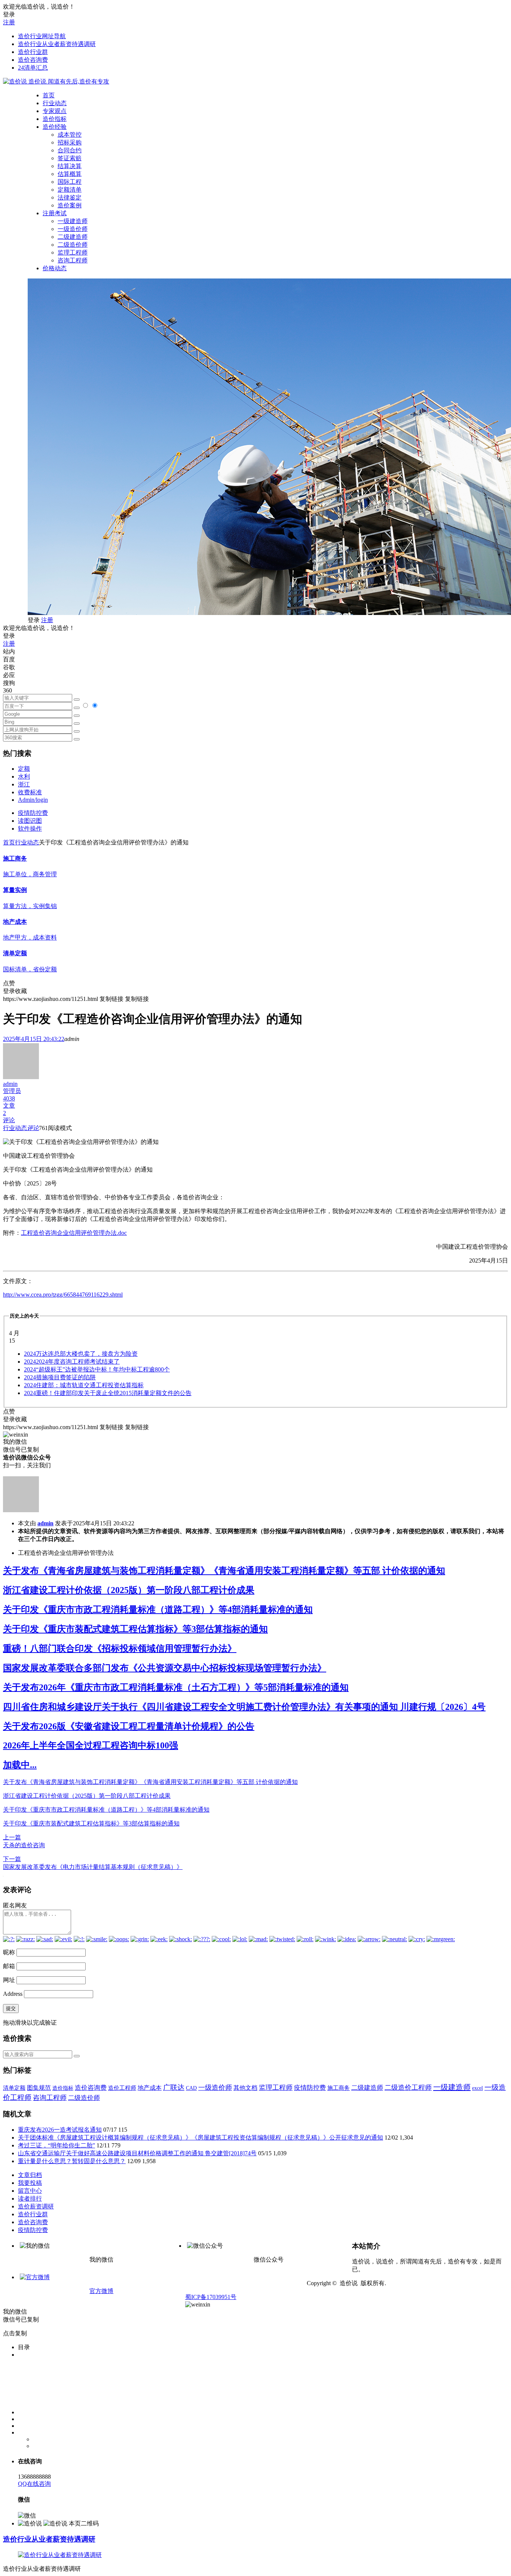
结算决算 (70, 166)
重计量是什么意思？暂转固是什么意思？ (72, 2161)
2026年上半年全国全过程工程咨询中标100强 (91, 1745)
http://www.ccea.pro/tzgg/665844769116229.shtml (63, 1295)
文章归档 (30, 2175)
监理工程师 (73, 252)
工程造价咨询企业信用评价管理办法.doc (74, 1233)
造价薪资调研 (36, 2206)
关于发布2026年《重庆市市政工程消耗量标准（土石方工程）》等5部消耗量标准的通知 (176, 1687)
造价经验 (55, 127)
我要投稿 (30, 2183)
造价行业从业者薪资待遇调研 (57, 44)
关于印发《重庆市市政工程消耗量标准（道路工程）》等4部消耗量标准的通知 (158, 1610)
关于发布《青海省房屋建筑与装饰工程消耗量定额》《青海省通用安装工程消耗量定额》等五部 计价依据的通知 (224, 1571)
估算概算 (70, 174)
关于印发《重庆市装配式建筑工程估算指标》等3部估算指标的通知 (135, 1629)
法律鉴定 (70, 197)
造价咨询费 (33, 60)
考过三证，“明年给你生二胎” (56, 2145)
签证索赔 (70, 158)
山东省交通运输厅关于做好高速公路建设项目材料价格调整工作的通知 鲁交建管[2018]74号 (137, 2153)
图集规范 (39, 2088)
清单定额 (14, 2088)
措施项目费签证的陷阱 (60, 1377)
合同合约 (70, 150)
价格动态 (55, 268)
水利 (24, 777)
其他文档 (245, 2088)
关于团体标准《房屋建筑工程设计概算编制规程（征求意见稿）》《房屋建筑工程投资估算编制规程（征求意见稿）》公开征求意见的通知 (201, 2137)
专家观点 (55, 111)
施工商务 (339, 2088)
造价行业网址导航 (42, 36)
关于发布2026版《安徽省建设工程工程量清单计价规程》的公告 (129, 1726)
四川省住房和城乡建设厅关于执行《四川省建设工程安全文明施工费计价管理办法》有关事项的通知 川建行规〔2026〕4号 (244, 1707)
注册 (9, 22)
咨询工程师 (73, 260)
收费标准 (30, 792)
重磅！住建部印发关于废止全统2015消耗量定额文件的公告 (108, 1393)
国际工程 (70, 182)
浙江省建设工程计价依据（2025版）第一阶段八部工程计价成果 (129, 1590)
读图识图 (30, 821)
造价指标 (55, 119)
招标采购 (70, 142)
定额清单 (70, 190)
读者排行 (30, 2199)
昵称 (9, 1952)
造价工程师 (122, 2088)
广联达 (174, 2087)
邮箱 (9, 1966)
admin (45, 1523)
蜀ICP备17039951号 (211, 2297)
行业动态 (55, 103)
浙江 (24, 784)
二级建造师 (73, 237)
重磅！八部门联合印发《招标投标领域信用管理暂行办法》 (120, 1648)
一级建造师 (73, 221)
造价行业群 (33, 52)
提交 (11, 2008)
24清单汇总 (33, 68)
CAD (191, 2088)
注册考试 (55, 213)
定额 (24, 769)
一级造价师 (73, 229)
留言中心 (30, 2191)
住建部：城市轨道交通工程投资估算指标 (84, 1385)
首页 (49, 95)
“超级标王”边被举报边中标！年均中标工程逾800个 (97, 1369)
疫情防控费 (33, 813)
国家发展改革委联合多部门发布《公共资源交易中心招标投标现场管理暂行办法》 (165, 1668)
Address (13, 1994)
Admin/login (33, 800)
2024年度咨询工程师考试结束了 (72, 1362)
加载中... (20, 1765)
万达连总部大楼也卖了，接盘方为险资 (81, 1354)
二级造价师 (73, 245)
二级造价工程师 (408, 2088)
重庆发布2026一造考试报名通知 (60, 2130)
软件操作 (30, 829)
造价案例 (70, 205)
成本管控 (70, 135)
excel (478, 2088)
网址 (9, 1980)
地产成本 (150, 2088)
